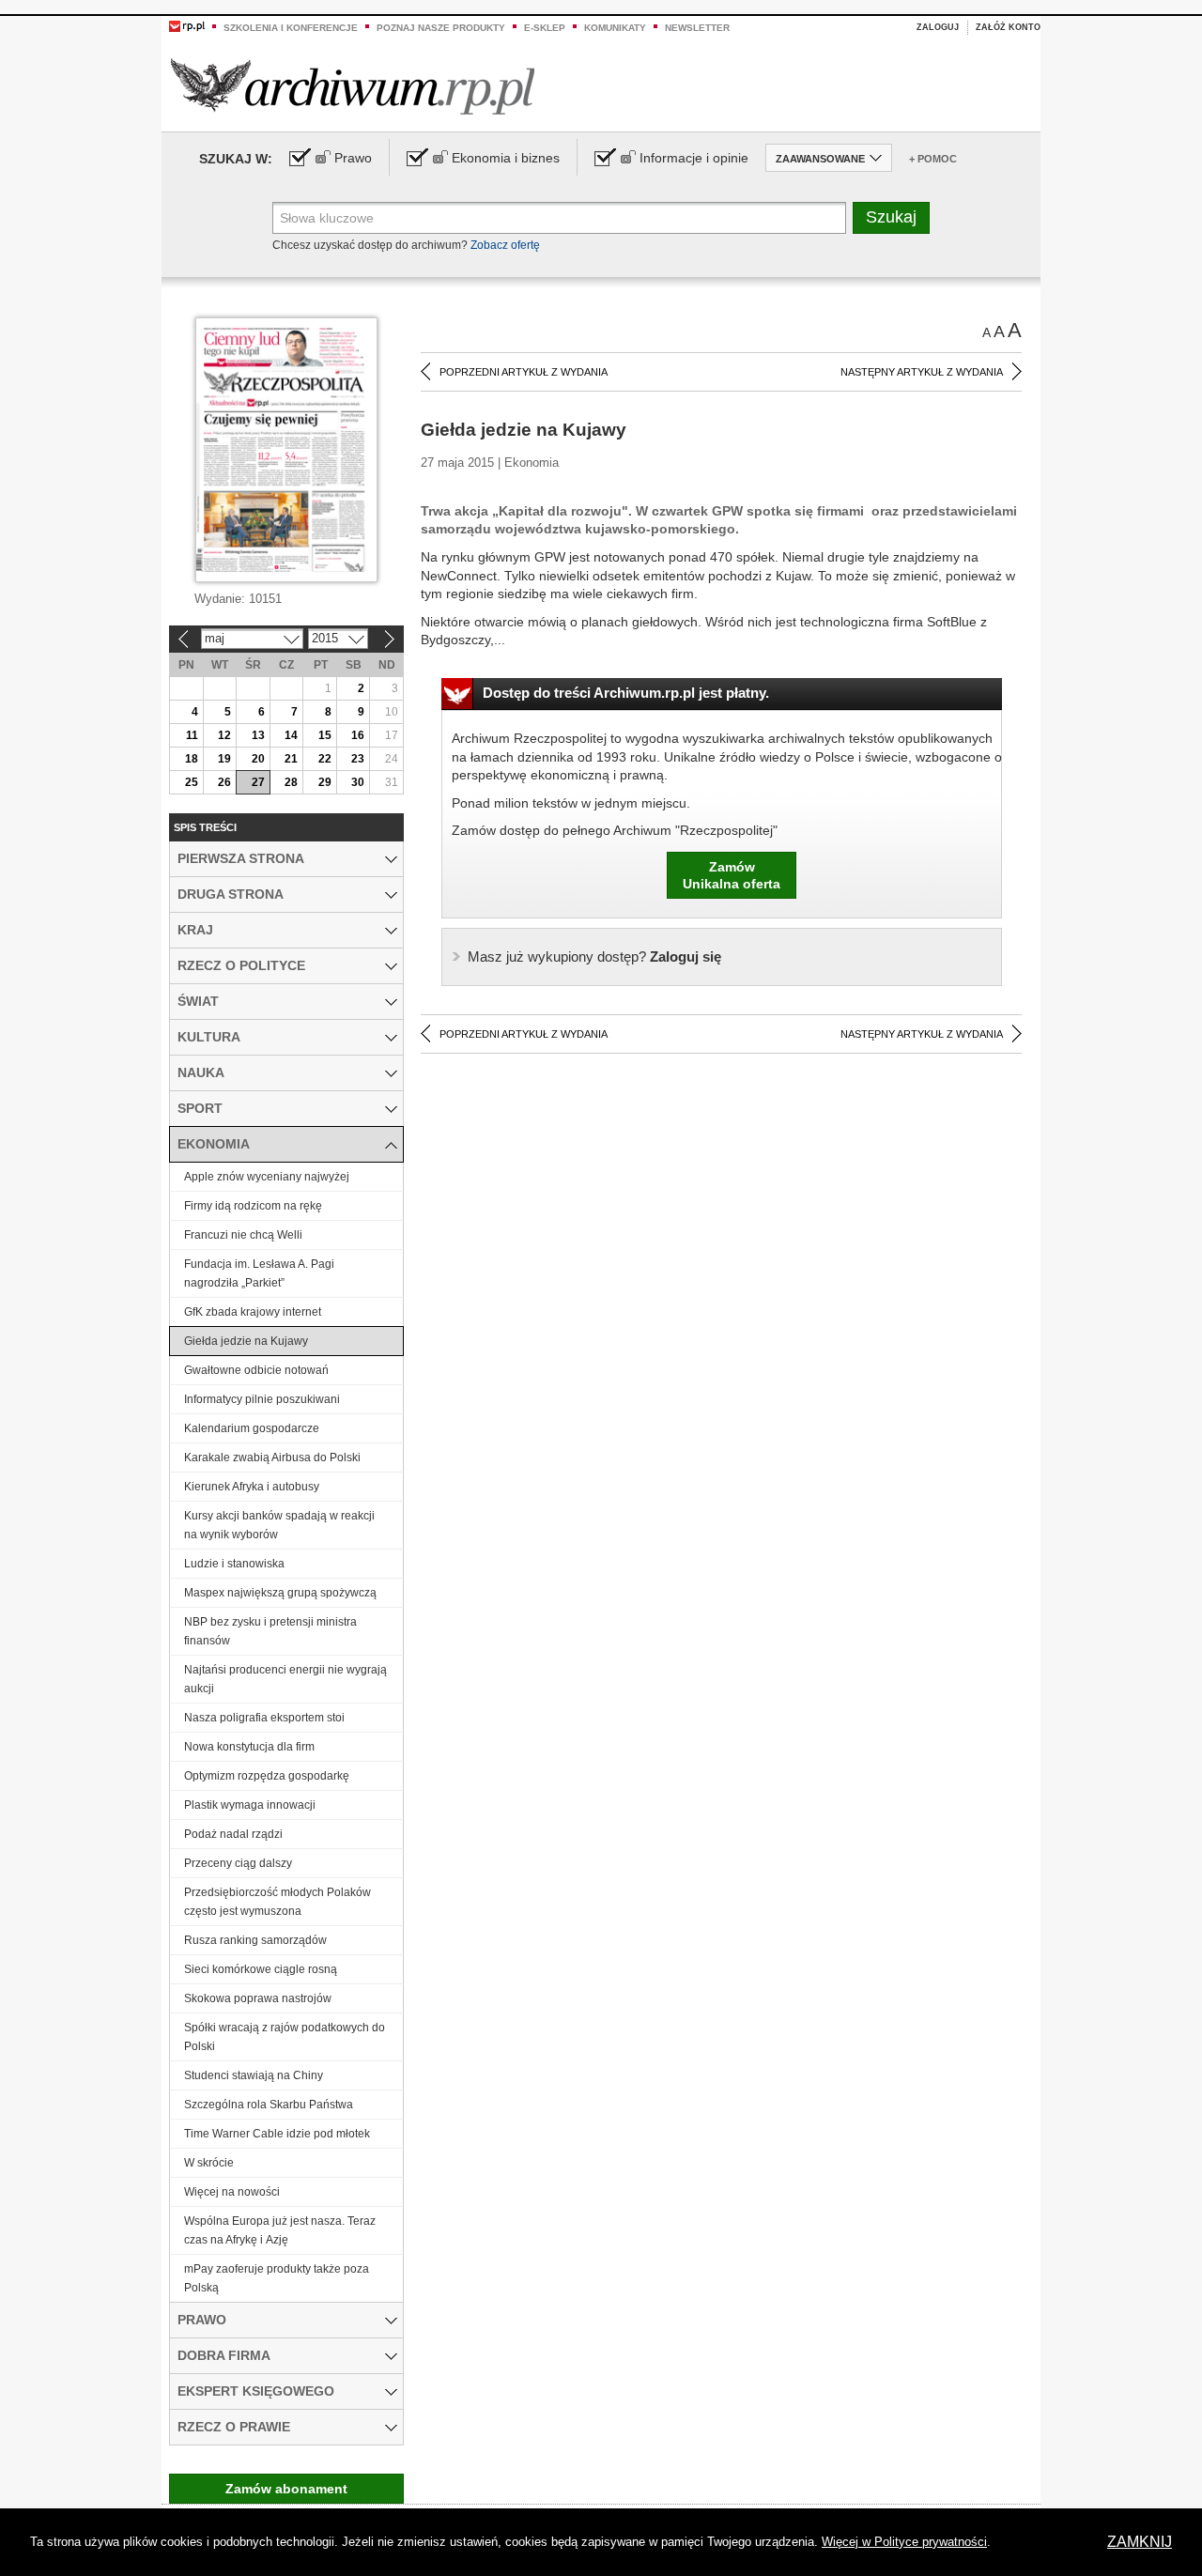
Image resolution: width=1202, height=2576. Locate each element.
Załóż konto (1008, 27)
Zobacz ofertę (505, 245)
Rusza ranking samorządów (255, 1940)
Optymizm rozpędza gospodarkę (267, 1776)
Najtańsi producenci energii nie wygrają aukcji (285, 1679)
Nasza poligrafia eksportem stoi (264, 1718)
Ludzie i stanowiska (234, 1564)
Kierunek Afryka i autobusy (252, 1487)
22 (325, 759)
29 (325, 782)
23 (358, 759)
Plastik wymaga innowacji (250, 1805)
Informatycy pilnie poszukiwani (262, 1399)
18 (192, 759)
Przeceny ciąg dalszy (238, 1863)
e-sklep (545, 28)
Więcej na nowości (232, 2192)
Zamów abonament (286, 2489)
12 (224, 735)
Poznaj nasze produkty (441, 28)
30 (358, 782)
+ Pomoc (933, 159)
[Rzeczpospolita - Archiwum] (353, 86)
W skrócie (209, 2163)
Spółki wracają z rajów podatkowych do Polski (285, 2037)
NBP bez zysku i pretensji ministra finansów (270, 1631)
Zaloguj (938, 27)
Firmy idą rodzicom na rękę (253, 1206)
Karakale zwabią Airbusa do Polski (272, 1458)
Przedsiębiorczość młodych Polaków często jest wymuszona (277, 1902)
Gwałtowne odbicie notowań (256, 1370)
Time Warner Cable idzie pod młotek (277, 2134)
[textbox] (559, 218)
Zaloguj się (594, 956)
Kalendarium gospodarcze (252, 1428)
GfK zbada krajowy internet (253, 1312)
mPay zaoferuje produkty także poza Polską (277, 2278)
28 (291, 782)
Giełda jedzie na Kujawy (246, 1341)
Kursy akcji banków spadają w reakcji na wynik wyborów (279, 1525)
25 (192, 782)
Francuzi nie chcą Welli (243, 1235)
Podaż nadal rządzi (233, 1834)
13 (258, 735)
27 (258, 782)
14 (291, 735)
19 (224, 759)
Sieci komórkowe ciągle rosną (261, 1969)
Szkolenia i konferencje (291, 28)
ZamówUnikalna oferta (732, 875)
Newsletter (697, 28)
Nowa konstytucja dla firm (249, 1747)
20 (258, 759)
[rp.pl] (187, 25)
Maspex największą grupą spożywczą (280, 1593)
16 (358, 735)
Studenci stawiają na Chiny (254, 2075)
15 (325, 735)
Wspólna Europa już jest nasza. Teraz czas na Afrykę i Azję (280, 2230)
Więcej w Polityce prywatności (904, 2542)
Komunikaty (615, 28)
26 (224, 782)
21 (291, 759)
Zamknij (1140, 2542)
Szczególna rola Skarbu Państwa (269, 2105)
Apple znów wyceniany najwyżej (267, 1177)
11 (192, 735)
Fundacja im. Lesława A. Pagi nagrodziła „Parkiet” (259, 1273)
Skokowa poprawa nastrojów (258, 1998)
